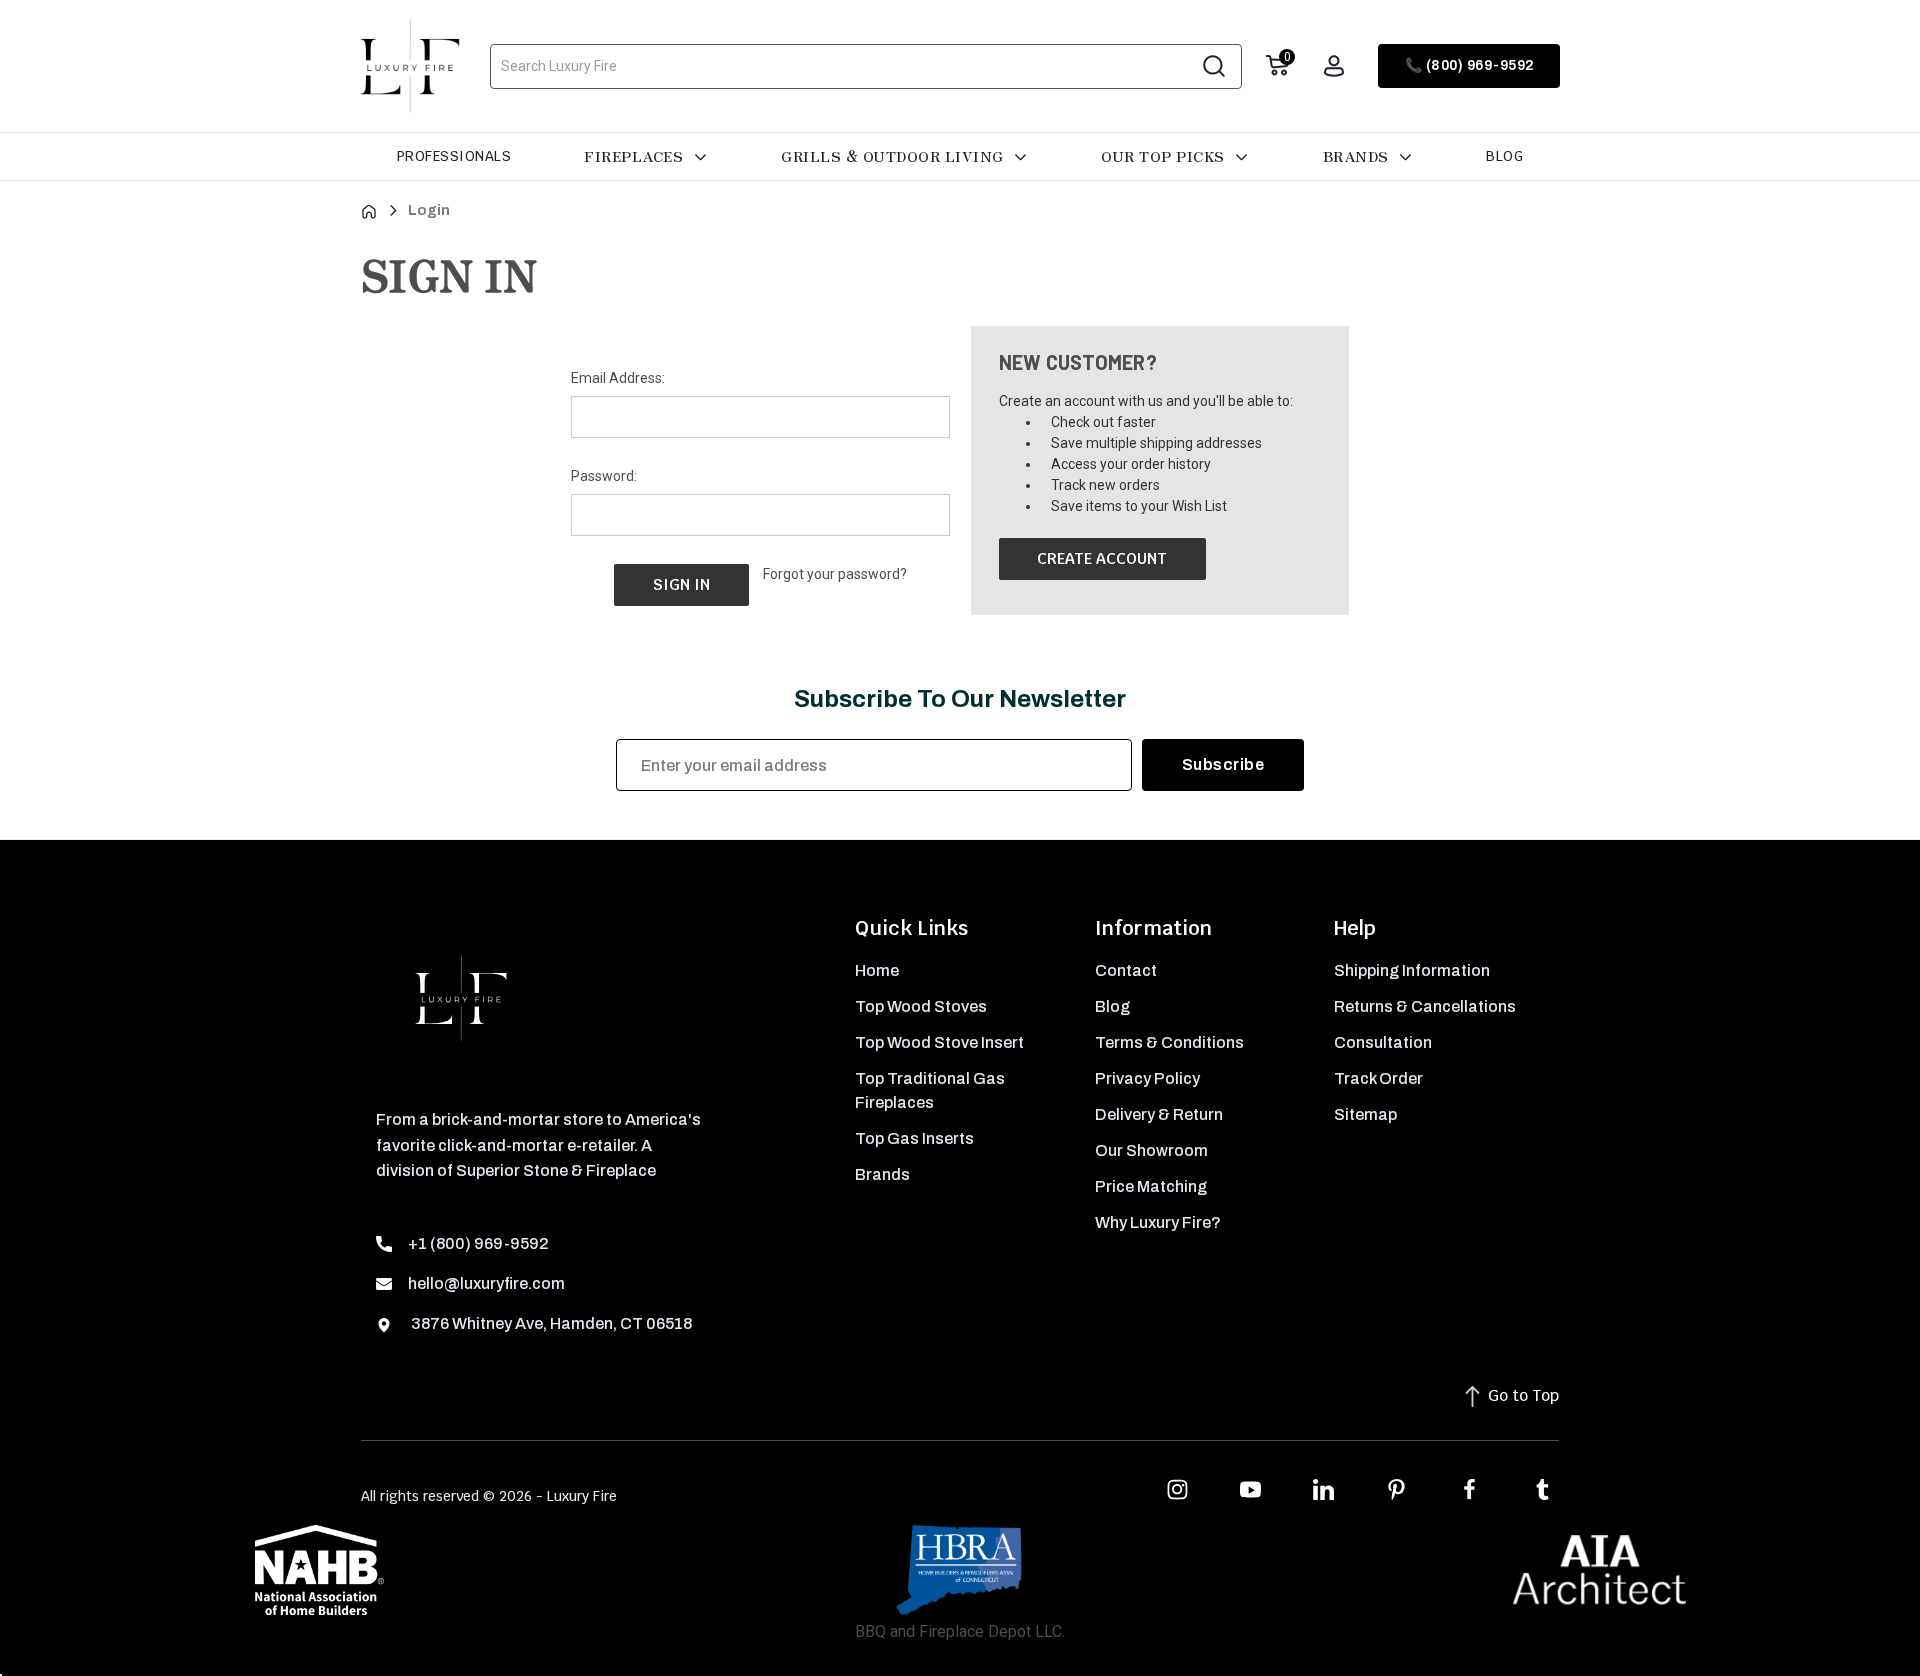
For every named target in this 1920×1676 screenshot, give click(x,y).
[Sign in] (1334, 66)
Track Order (1378, 1078)
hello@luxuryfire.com (486, 1283)
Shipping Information (1412, 970)
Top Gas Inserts (914, 1138)
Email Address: (618, 378)
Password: (604, 476)
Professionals (454, 156)
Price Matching (1151, 1186)
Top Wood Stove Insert (939, 1042)
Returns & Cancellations (1425, 1006)
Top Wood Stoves (921, 1006)
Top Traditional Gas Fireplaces (930, 1090)
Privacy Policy (1147, 1078)
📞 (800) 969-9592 (1469, 65)
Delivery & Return (1159, 1114)
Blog (1504, 156)
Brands (1358, 156)
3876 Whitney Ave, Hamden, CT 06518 (550, 1323)
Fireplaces (636, 156)
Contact (1126, 970)
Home (877, 970)
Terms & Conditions (1169, 1042)
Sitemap (1365, 1114)
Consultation (1383, 1042)
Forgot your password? (835, 574)
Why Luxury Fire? (1158, 1222)
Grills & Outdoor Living (894, 156)
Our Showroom (1151, 1150)
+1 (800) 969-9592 (478, 1243)
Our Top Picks (1165, 156)
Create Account (1102, 558)
